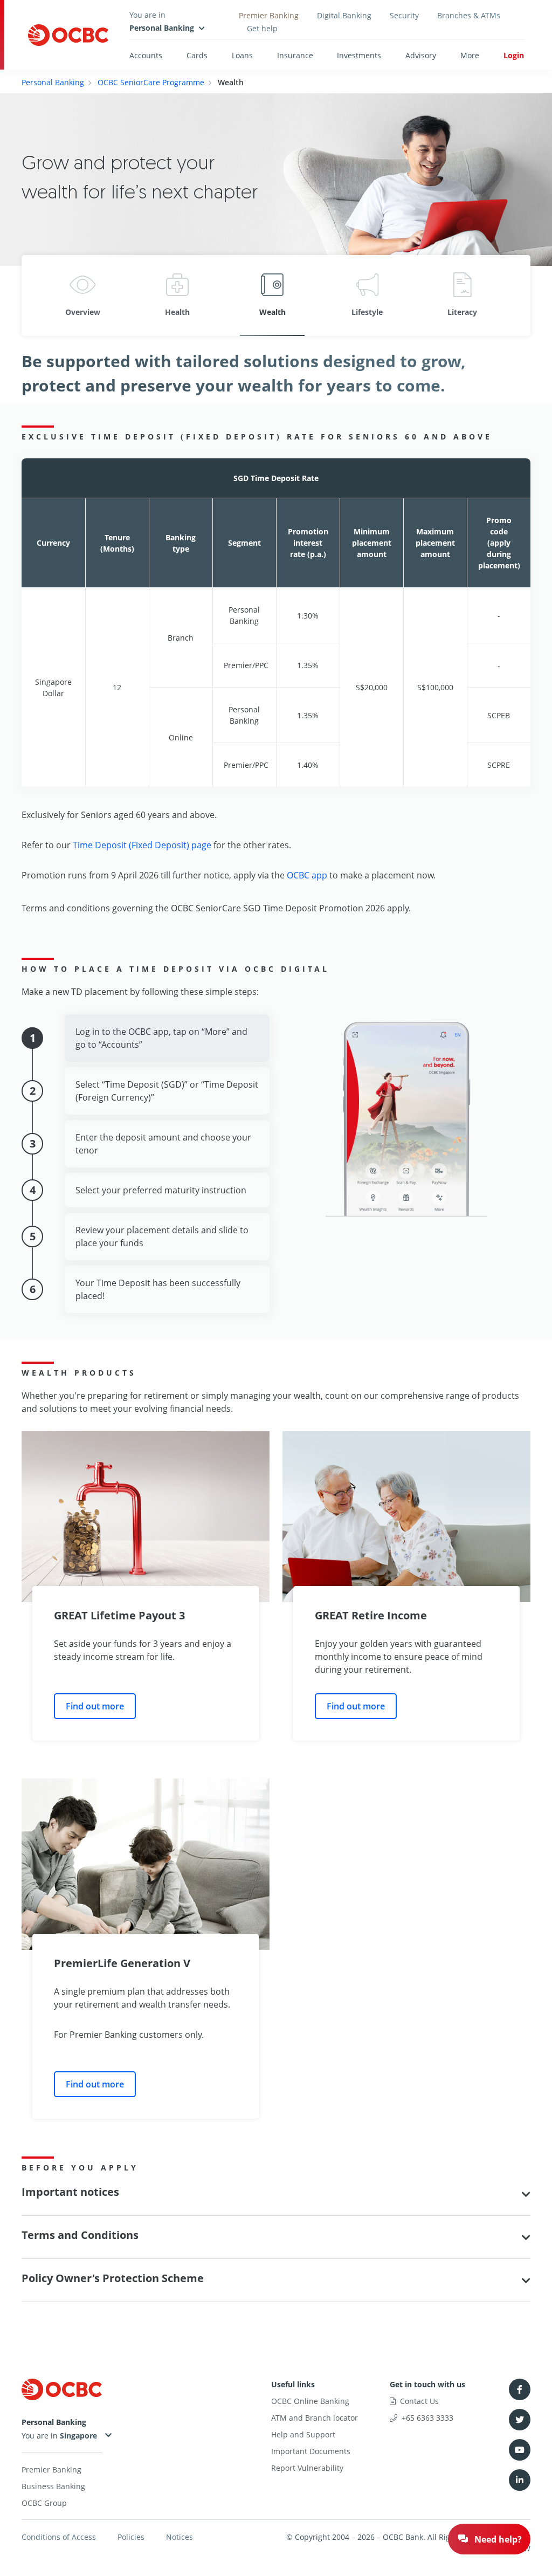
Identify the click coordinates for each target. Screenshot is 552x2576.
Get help (262, 28)
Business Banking (53, 2486)
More (470, 55)
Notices (180, 2537)
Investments (359, 55)
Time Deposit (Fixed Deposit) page (142, 845)
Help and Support (303, 2434)
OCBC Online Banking (310, 2401)
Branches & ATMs (469, 15)
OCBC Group (44, 2503)
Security (404, 15)
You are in (41, 2436)
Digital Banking (344, 15)
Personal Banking (53, 82)
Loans (242, 55)
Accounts (146, 55)
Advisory (421, 55)
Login (514, 55)
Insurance (295, 55)
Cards (197, 55)
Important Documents (311, 2451)
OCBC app (307, 875)
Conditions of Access (59, 2537)
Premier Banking (269, 15)
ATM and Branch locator (315, 2418)
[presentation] (40, 296)
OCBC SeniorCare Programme (151, 82)
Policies (131, 2537)
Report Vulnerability (307, 2468)
